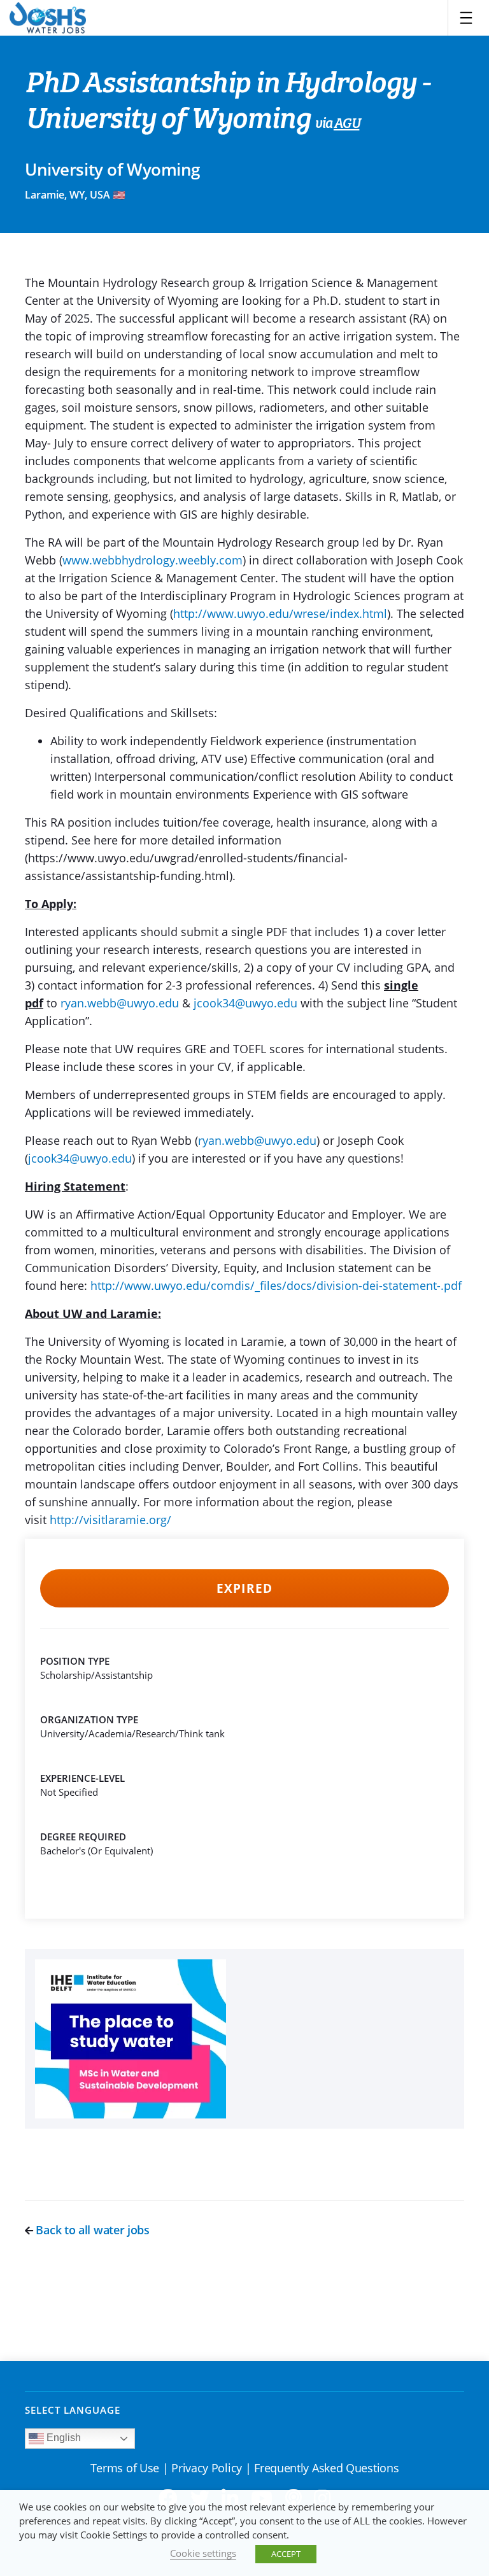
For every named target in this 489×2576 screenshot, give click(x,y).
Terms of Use (125, 2468)
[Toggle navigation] (466, 18)
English (62, 2438)
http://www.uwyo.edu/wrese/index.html (280, 613)
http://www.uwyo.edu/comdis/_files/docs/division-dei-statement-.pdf (276, 1285)
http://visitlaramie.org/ (110, 1520)
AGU (347, 124)
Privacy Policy (207, 2468)
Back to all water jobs (91, 2230)
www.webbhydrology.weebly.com (152, 560)
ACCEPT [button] (286, 2554)
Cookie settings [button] (203, 2553)
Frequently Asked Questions (326, 2468)
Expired (244, 1588)
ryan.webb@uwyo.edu (120, 1003)
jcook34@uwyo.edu (245, 1003)
